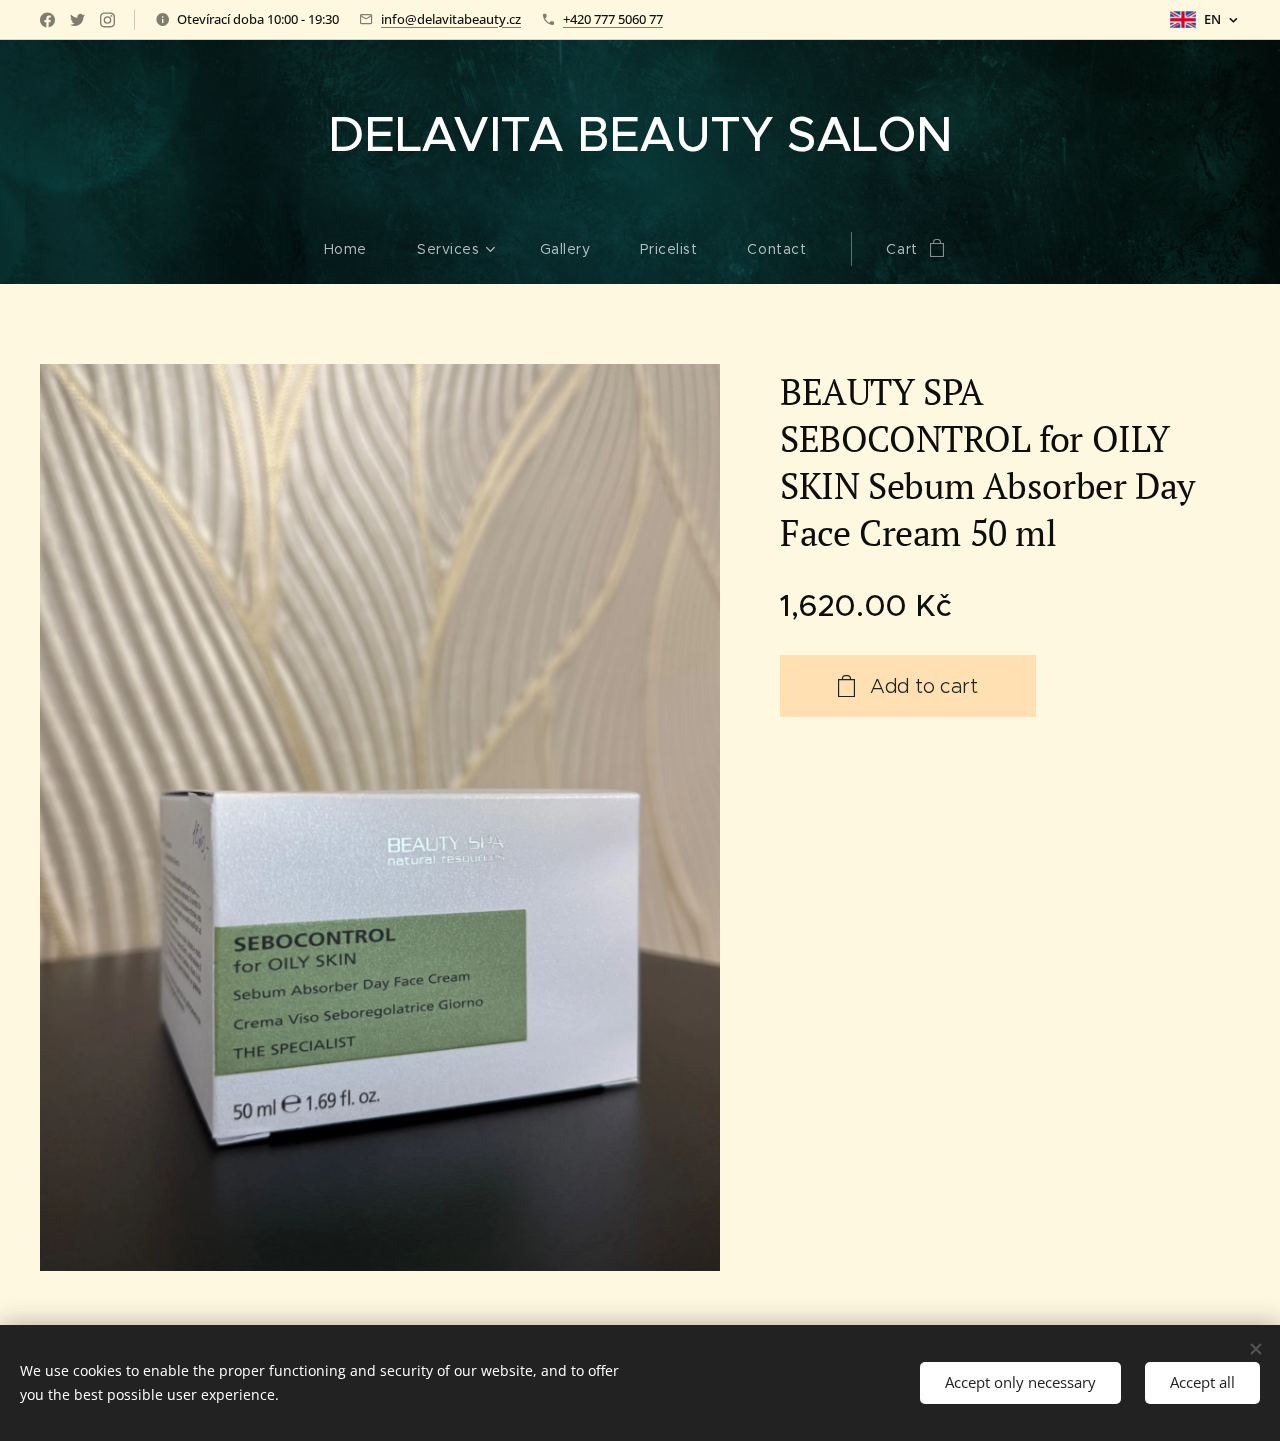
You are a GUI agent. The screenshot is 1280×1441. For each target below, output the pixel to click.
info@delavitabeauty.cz (451, 19)
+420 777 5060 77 (613, 19)
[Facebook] (47, 20)
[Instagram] (107, 20)
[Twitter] (77, 20)
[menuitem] (358, 249)
